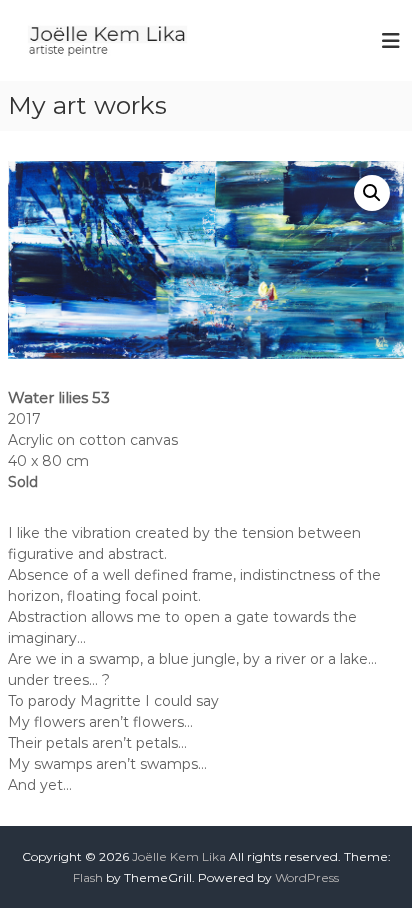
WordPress (307, 877)
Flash (88, 877)
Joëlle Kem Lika (179, 856)
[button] (372, 193)
